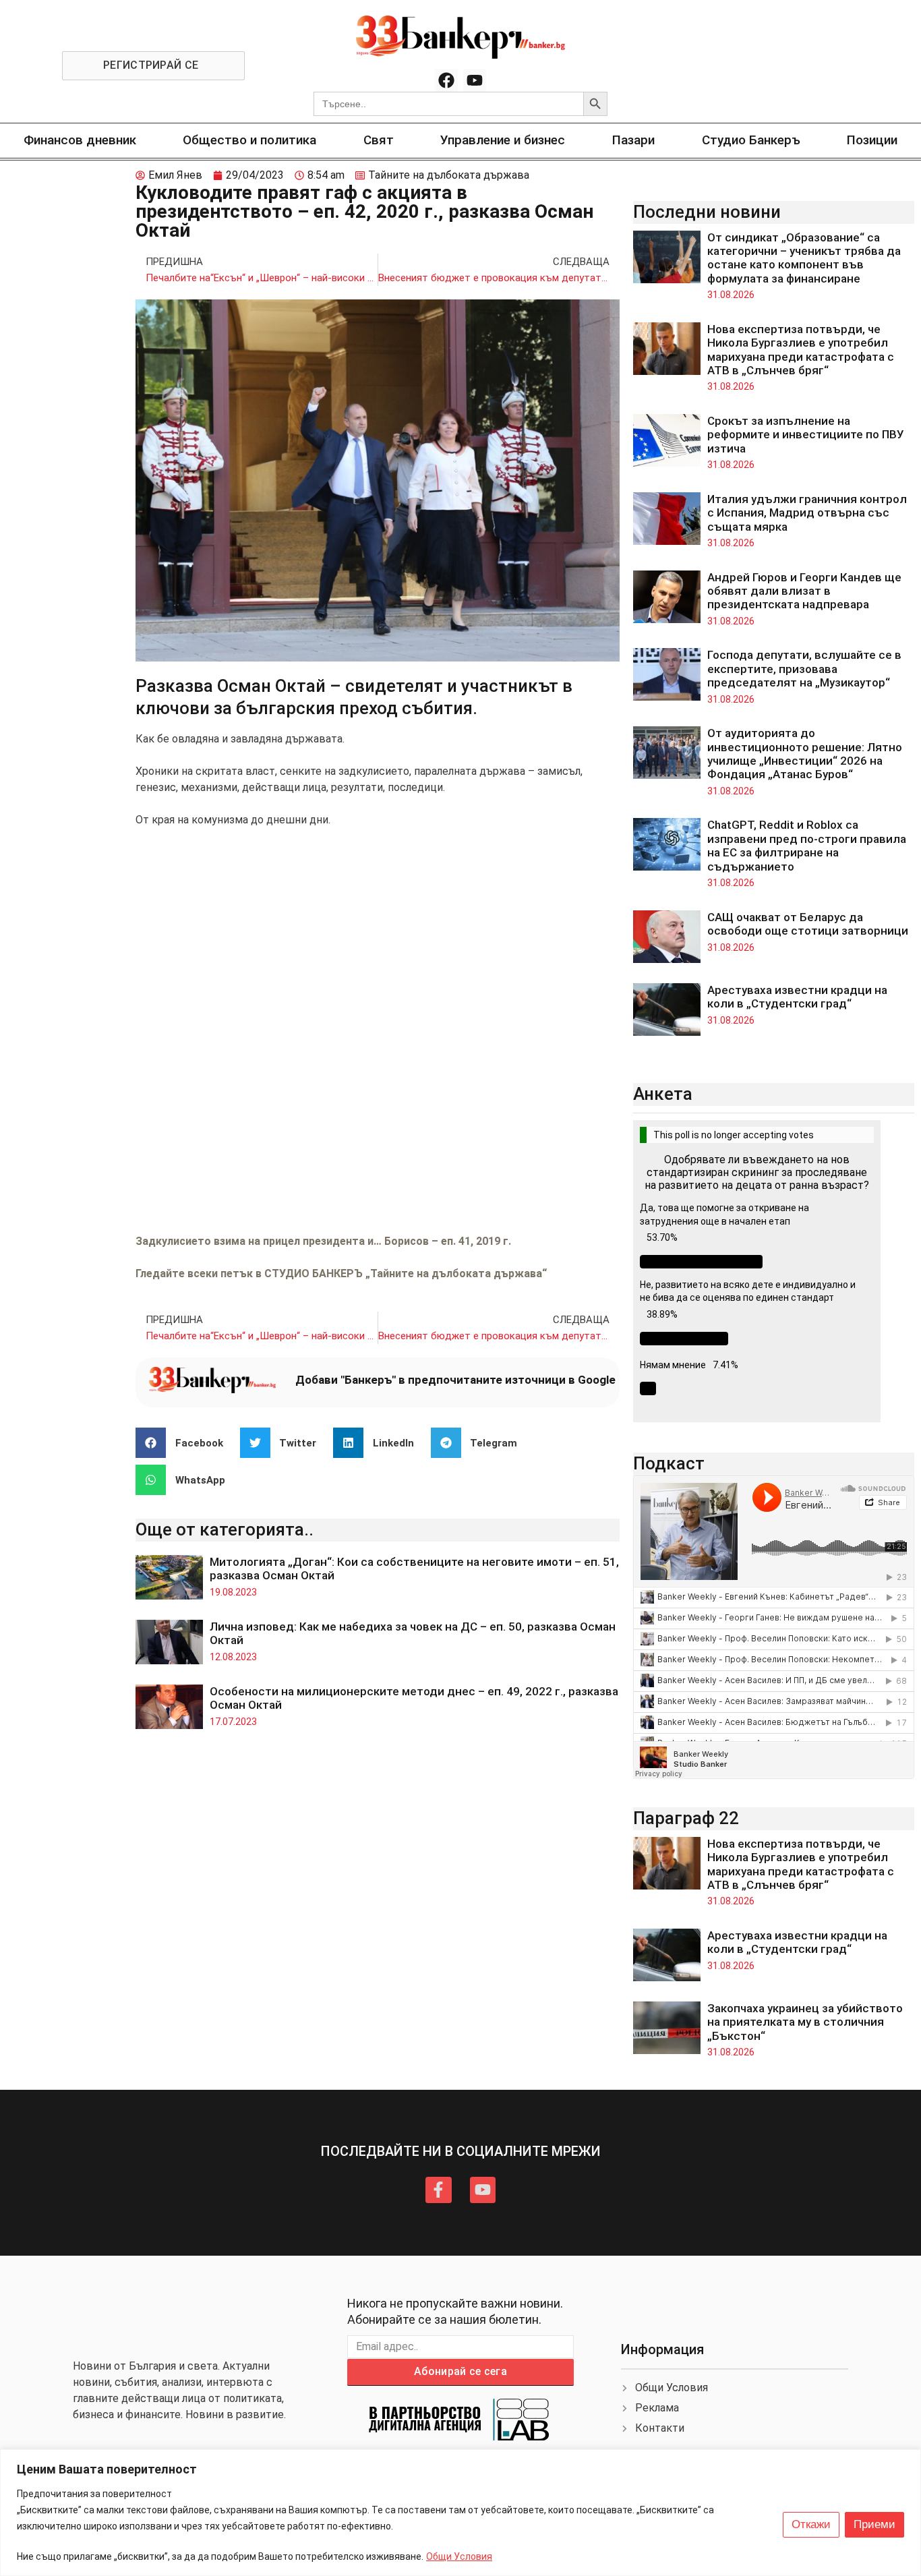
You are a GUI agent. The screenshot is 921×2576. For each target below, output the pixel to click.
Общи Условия (459, 2556)
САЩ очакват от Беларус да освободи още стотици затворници (808, 924)
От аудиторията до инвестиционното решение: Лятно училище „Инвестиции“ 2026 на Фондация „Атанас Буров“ (805, 754)
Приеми (874, 2524)
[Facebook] (446, 80)
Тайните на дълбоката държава (449, 175)
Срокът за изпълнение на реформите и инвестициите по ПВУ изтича (806, 435)
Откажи (811, 2524)
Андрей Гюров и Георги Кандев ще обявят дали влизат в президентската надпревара (804, 591)
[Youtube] (475, 80)
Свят (379, 140)
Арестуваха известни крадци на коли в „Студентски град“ (797, 997)
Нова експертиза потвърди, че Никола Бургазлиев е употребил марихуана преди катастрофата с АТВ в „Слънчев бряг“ (801, 350)
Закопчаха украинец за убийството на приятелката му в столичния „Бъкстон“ (805, 2022)
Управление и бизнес (503, 140)
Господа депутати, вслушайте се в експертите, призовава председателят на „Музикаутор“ (804, 669)
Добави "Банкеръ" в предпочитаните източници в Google (455, 1380)
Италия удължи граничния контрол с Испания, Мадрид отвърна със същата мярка (807, 513)
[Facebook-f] (438, 2190)
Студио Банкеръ (751, 140)
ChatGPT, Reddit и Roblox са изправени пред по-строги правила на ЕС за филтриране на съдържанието (807, 845)
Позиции (872, 140)
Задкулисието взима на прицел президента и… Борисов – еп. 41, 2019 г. (323, 1241)
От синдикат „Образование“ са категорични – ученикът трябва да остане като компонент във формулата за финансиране (804, 258)
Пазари (633, 140)
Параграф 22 (686, 1818)
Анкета (663, 1094)
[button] (184, 1443)
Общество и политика (249, 140)
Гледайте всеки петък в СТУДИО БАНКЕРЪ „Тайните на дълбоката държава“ (341, 1274)
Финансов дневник (80, 140)
